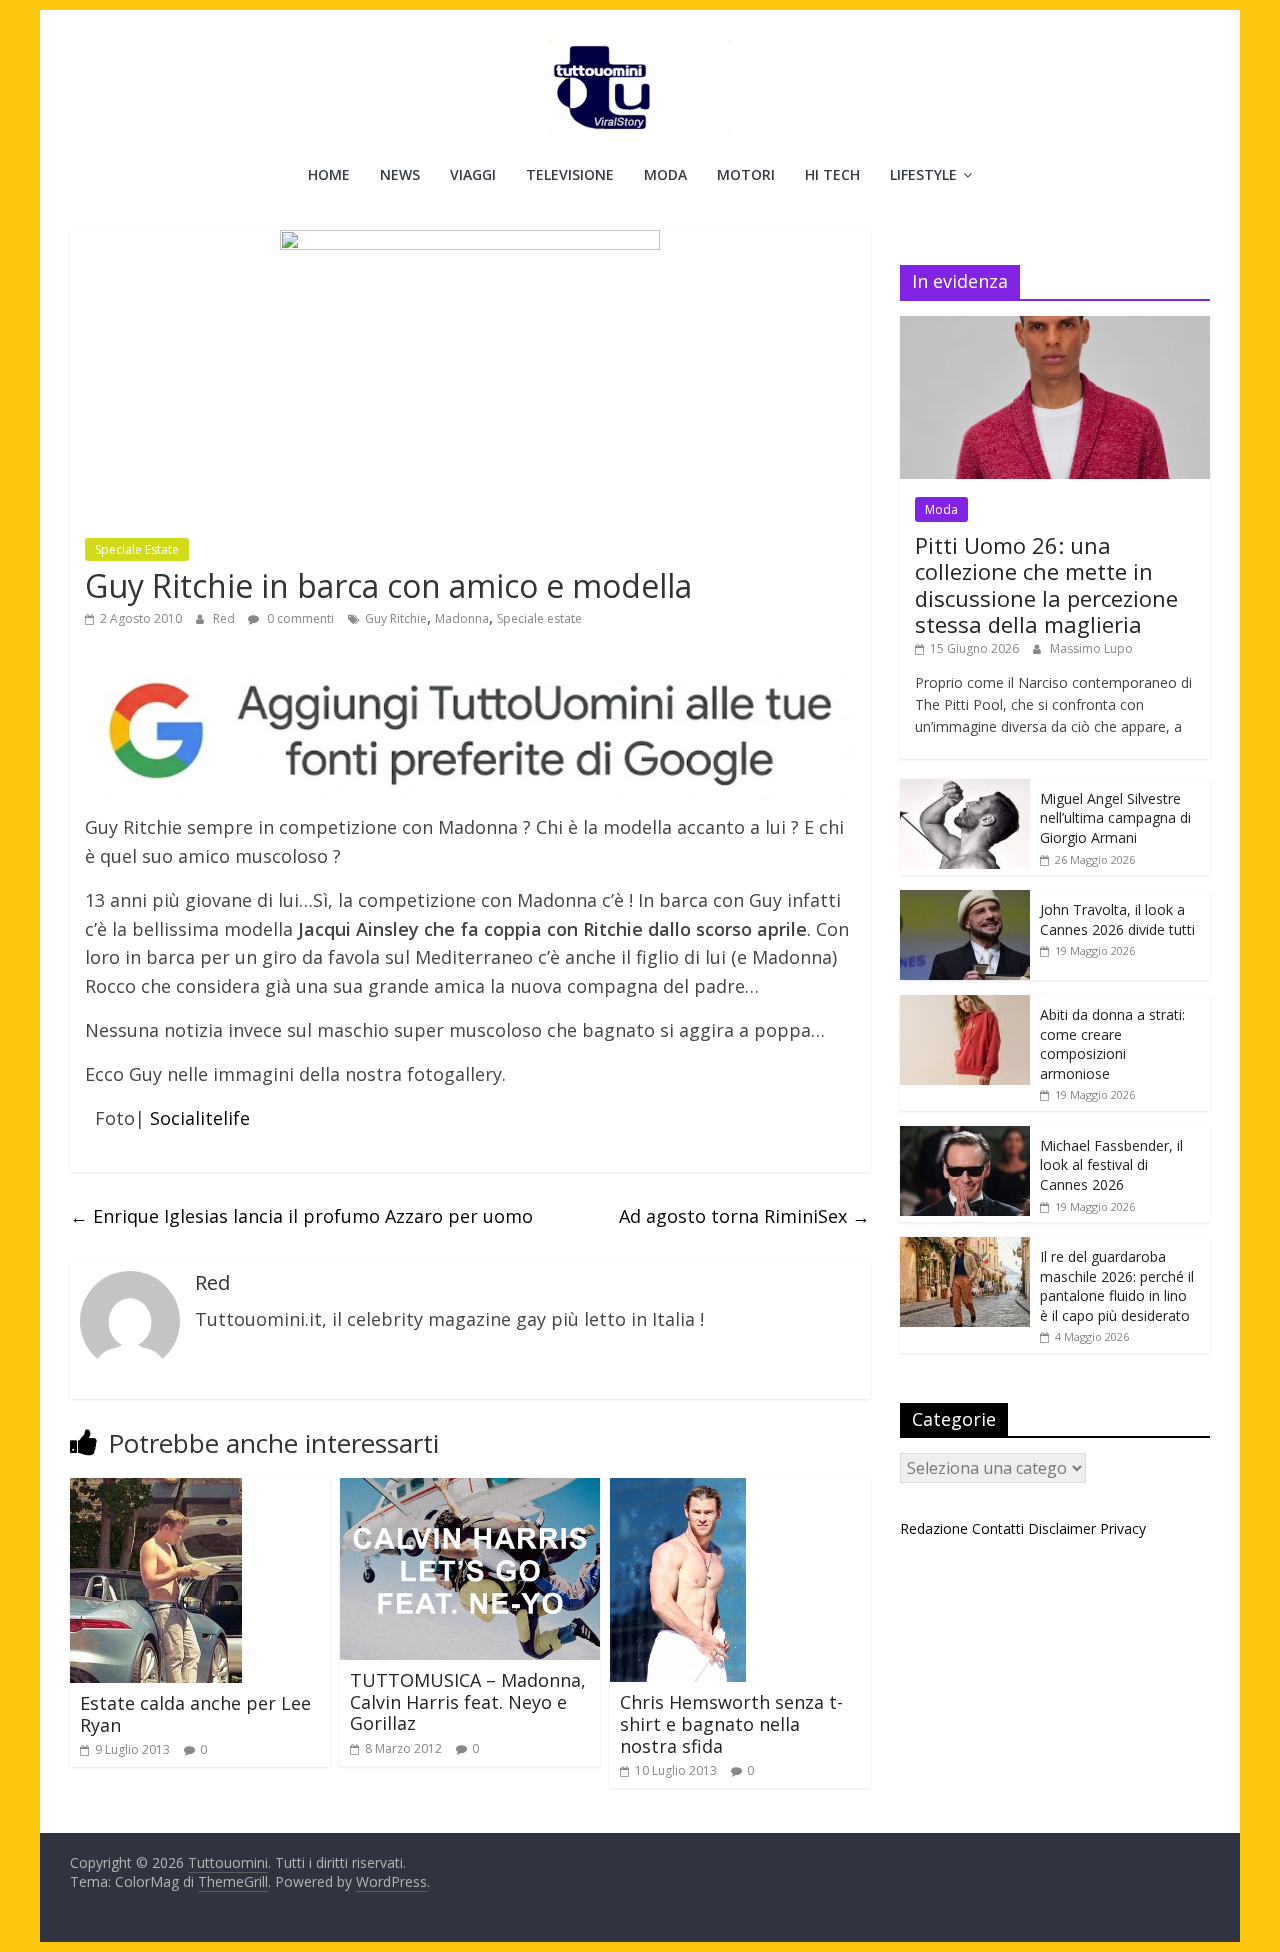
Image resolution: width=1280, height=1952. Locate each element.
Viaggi (473, 174)
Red (225, 618)
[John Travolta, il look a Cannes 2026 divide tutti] (965, 900)
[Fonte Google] (470, 732)
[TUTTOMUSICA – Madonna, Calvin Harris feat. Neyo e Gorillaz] (470, 1490)
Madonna (462, 618)
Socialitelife (200, 1118)
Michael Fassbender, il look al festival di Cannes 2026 (1111, 1165)
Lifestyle (923, 174)
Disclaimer (1062, 1528)
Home (329, 174)
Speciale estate (539, 618)
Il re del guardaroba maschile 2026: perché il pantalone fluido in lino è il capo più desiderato (1117, 1286)
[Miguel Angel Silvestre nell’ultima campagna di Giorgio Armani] (965, 789)
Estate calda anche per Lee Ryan (195, 1714)
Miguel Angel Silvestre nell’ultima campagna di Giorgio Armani (1115, 818)
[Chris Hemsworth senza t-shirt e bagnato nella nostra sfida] (678, 1490)
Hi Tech (832, 174)
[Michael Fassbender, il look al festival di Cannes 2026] (965, 1136)
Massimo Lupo (1091, 648)
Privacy (1123, 1528)
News (400, 174)
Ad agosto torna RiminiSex (744, 1216)
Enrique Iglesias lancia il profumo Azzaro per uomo (301, 1216)
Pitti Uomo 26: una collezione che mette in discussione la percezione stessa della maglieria (1046, 584)
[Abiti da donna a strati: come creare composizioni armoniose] (965, 1005)
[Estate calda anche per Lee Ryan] (156, 1490)
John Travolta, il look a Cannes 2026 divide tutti (1117, 919)
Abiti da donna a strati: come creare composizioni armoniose (1112, 1044)
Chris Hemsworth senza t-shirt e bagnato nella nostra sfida (731, 1723)
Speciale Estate (137, 549)
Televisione (570, 174)
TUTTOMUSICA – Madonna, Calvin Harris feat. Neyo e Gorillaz (468, 1701)
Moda (665, 174)
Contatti (998, 1528)
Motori (746, 174)
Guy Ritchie (396, 618)
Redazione (934, 1528)
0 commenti (299, 618)
